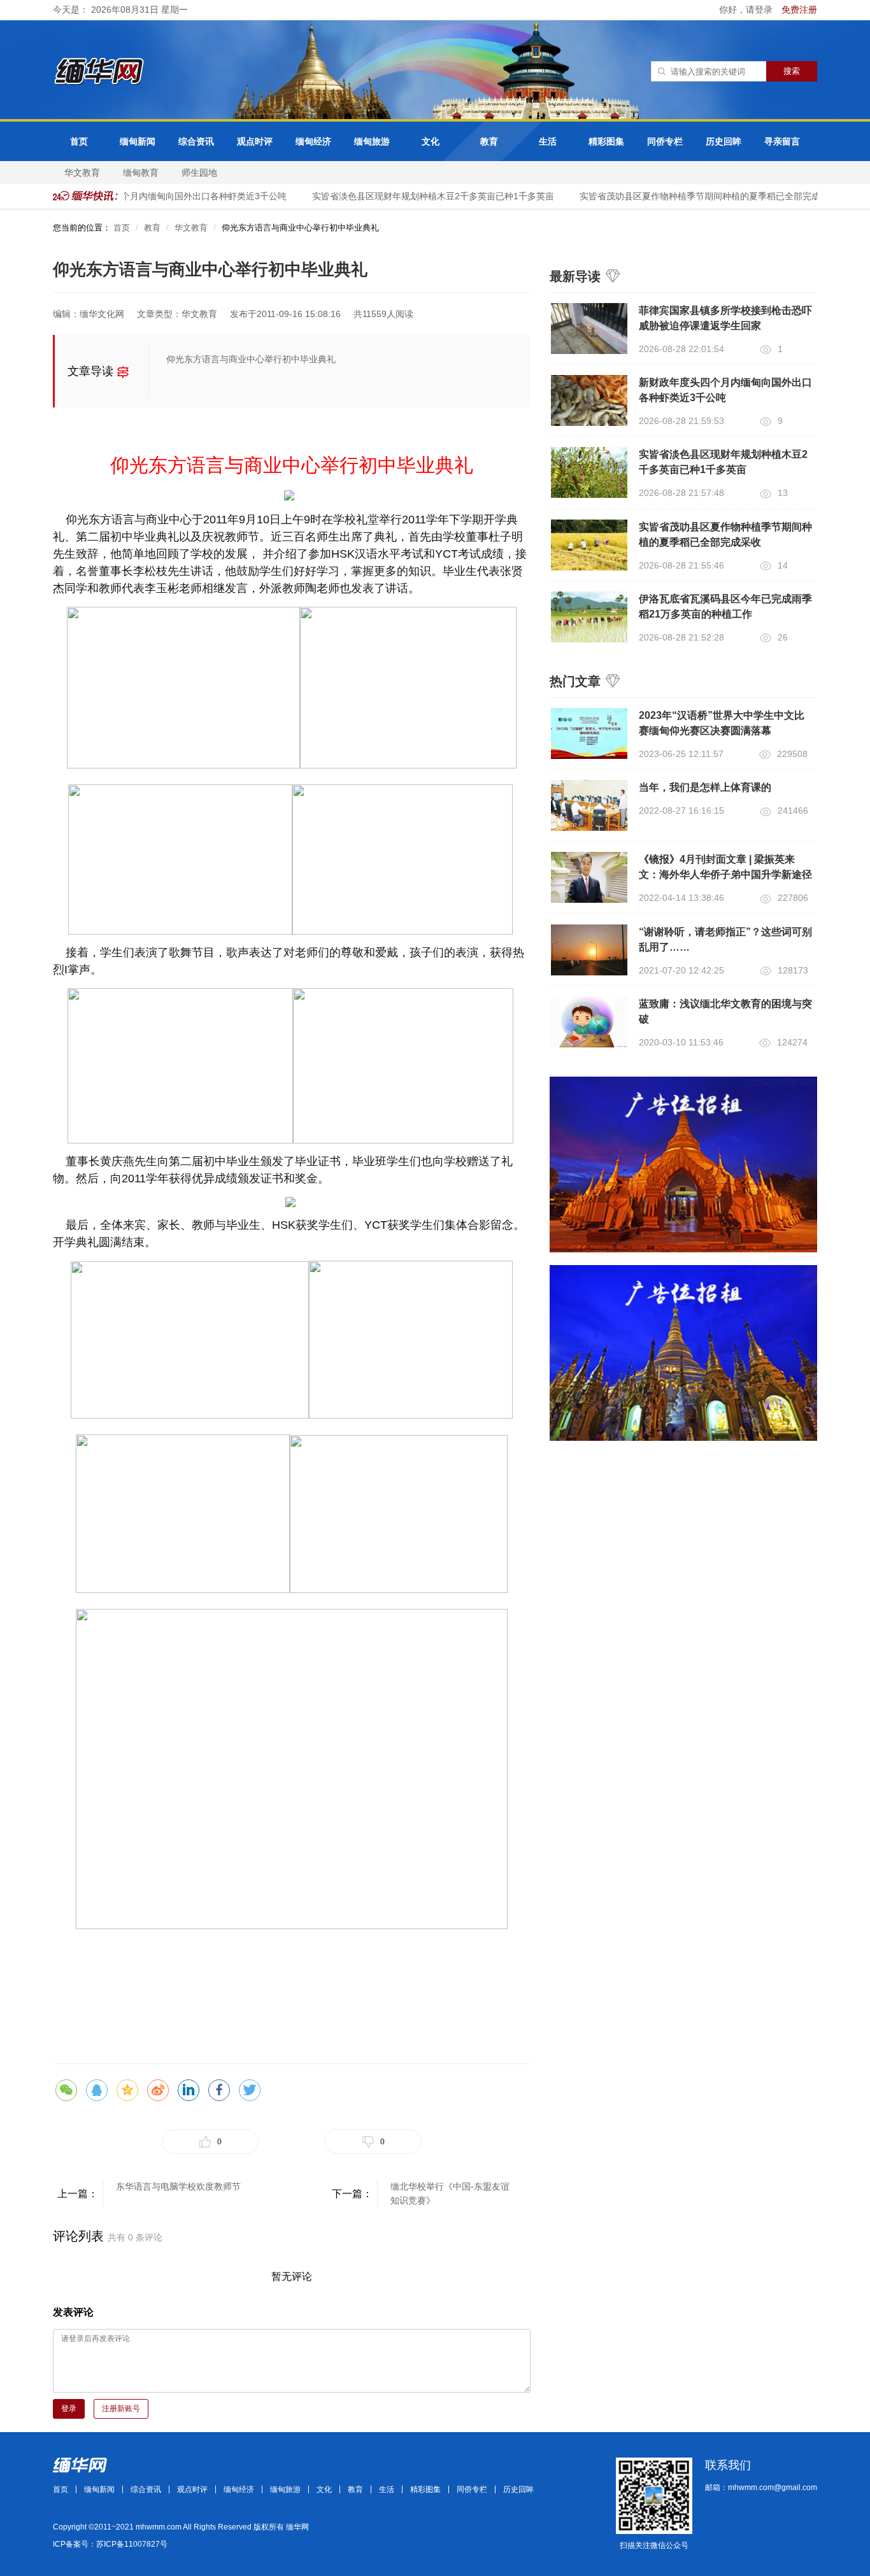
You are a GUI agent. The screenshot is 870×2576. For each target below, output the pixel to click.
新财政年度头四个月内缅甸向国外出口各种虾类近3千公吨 (158, 196)
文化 (431, 141)
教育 (489, 141)
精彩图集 (606, 141)
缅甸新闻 (138, 141)
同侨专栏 (665, 141)
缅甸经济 (313, 141)
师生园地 (199, 173)
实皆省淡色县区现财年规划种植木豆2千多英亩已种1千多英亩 (418, 196)
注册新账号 (121, 2409)
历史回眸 (724, 141)
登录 (69, 2409)
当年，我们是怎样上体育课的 (705, 787)
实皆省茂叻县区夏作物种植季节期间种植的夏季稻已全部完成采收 (694, 196)
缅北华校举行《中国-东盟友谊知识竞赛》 (450, 2193)
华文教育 (82, 173)
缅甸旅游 (372, 141)
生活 (548, 141)
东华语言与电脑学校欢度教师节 (178, 2186)
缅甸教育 (141, 173)
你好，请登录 (747, 10)
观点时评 (255, 141)
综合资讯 (196, 141)
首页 (79, 141)
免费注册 (799, 10)
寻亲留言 (782, 141)
